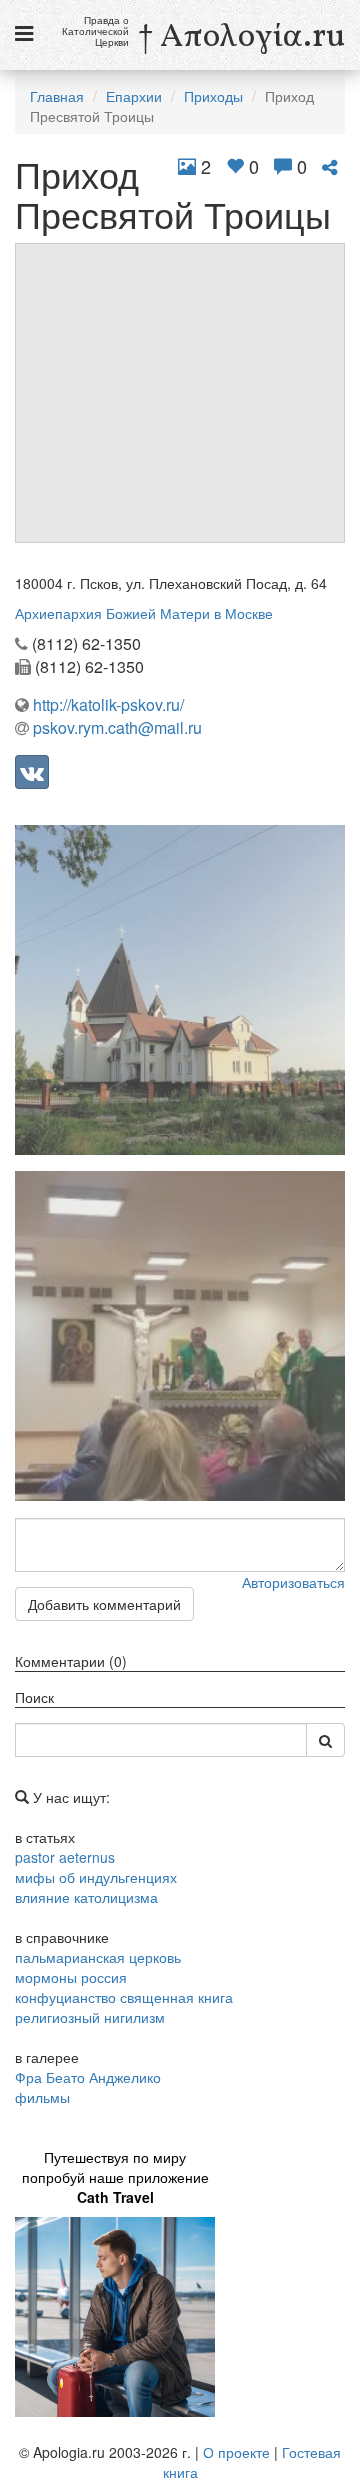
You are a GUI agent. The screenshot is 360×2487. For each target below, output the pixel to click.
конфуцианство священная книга (124, 1997)
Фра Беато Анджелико (88, 2077)
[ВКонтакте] (32, 772)
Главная (57, 96)
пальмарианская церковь (98, 1957)
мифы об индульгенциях (96, 1877)
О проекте (236, 2452)
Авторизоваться (293, 1582)
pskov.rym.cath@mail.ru (117, 727)
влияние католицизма (86, 1897)
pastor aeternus (65, 1857)
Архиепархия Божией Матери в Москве (144, 613)
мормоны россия (71, 1977)
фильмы (42, 2097)
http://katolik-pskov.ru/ (108, 704)
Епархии (134, 96)
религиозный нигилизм (90, 2017)
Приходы (213, 96)
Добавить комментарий (104, 1604)
